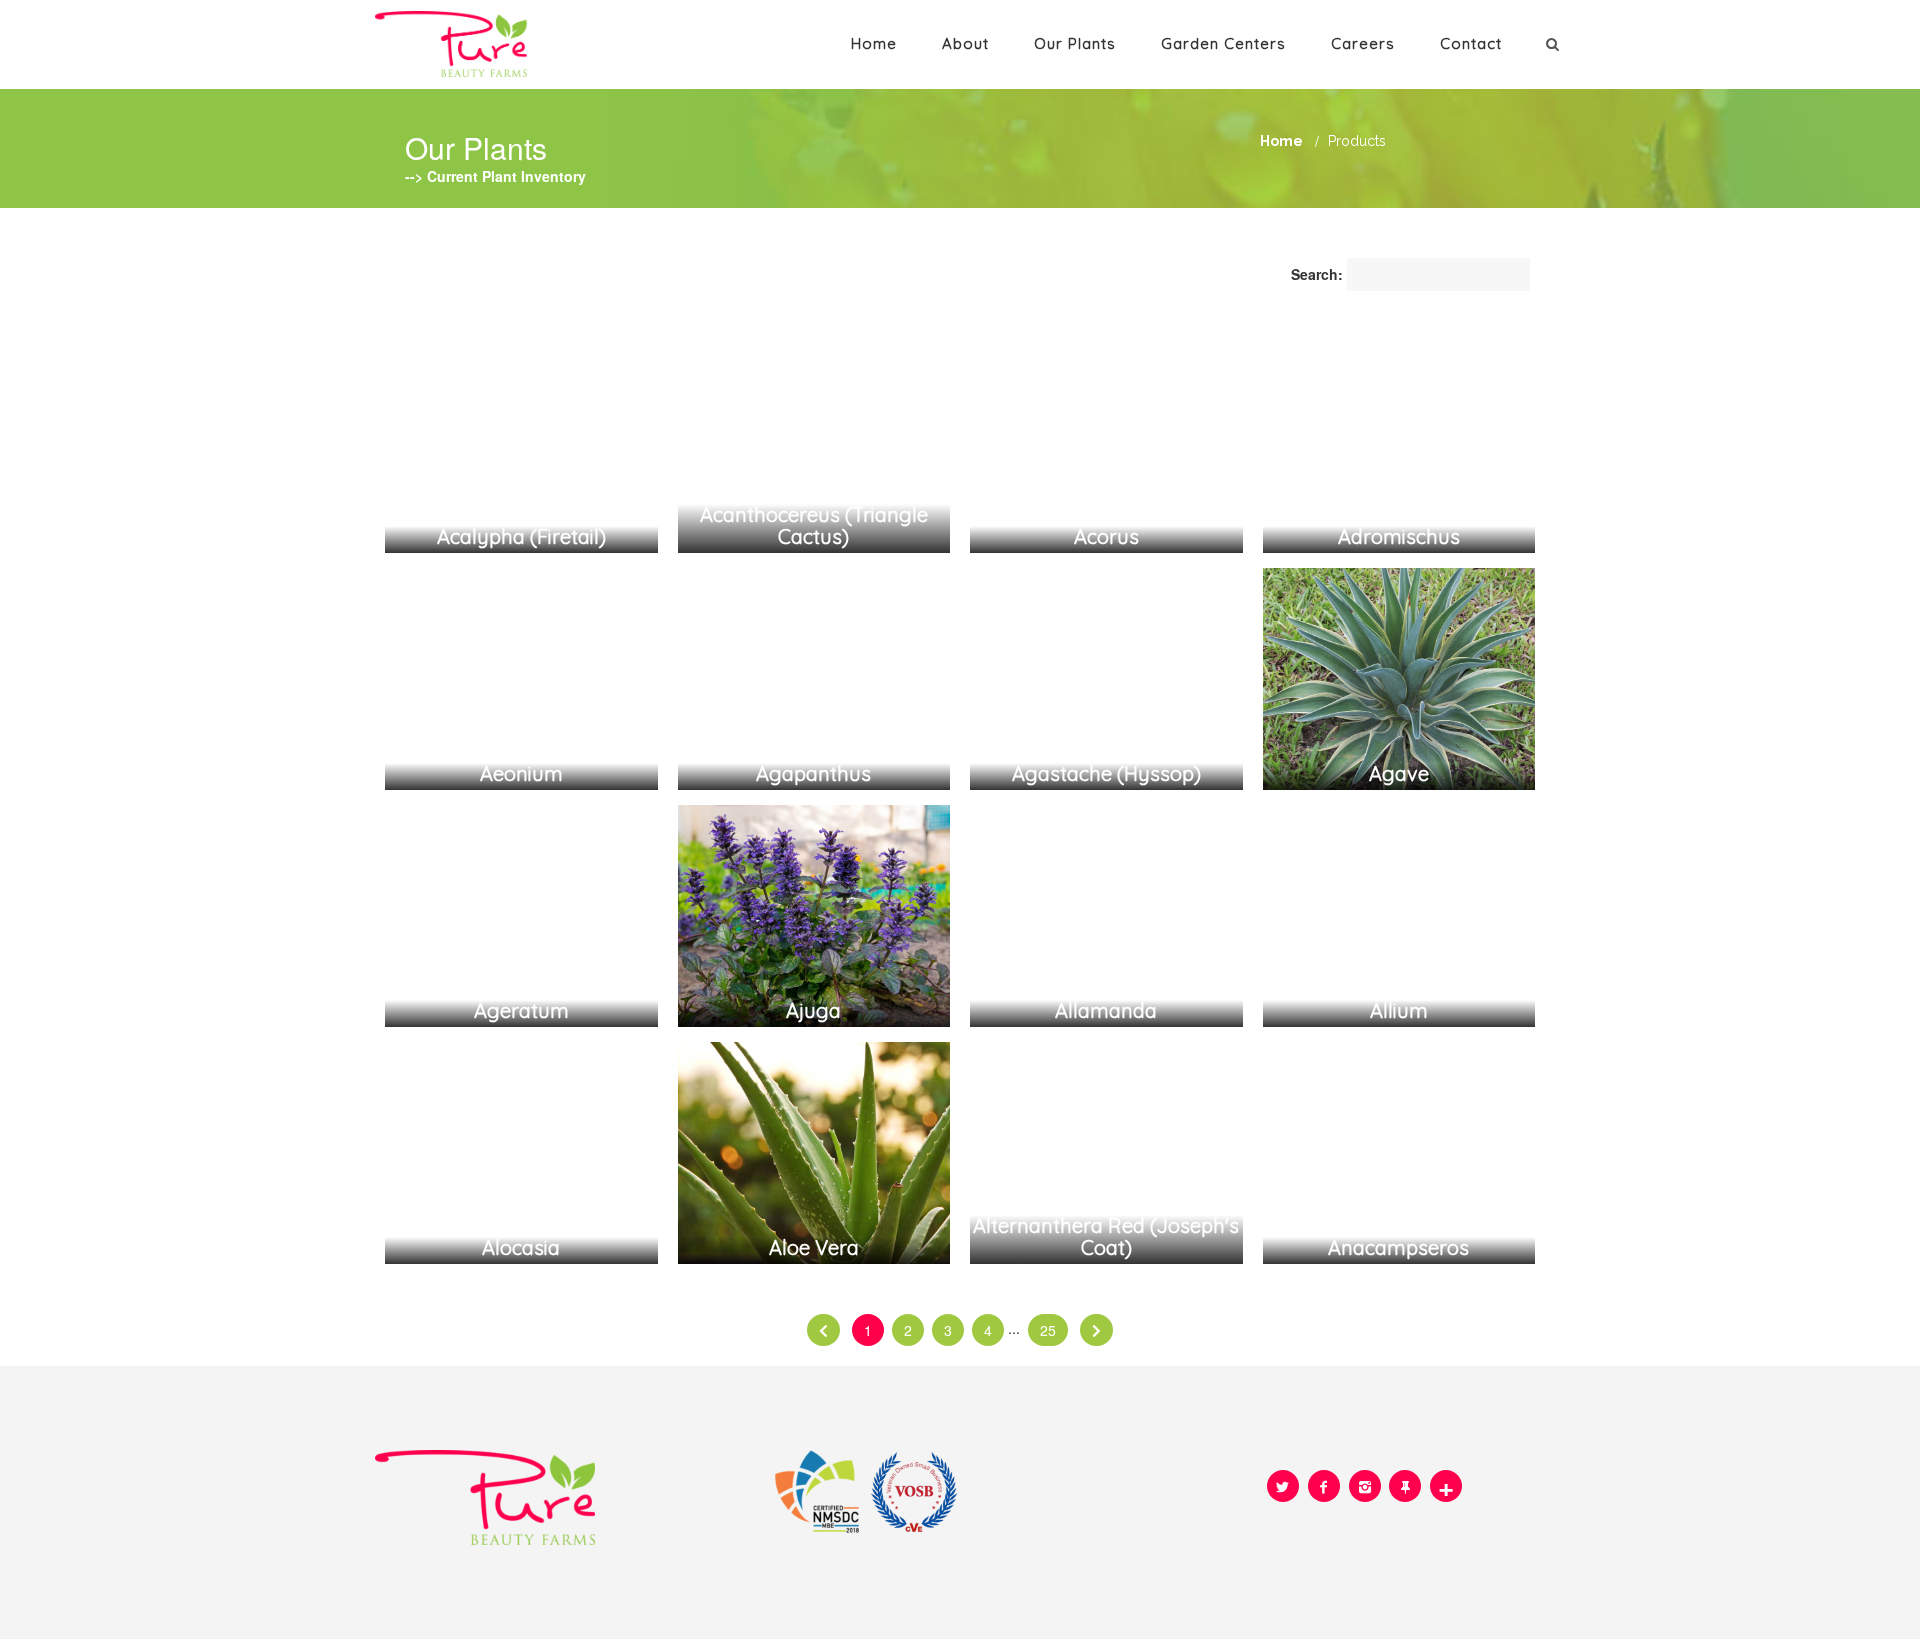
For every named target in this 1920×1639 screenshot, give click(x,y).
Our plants (1075, 43)
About (965, 43)
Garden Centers (1223, 43)
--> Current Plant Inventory (495, 176)
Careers (1363, 43)
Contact (1471, 43)
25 (1048, 1330)
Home (874, 43)
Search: (1317, 274)
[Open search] (1555, 43)
